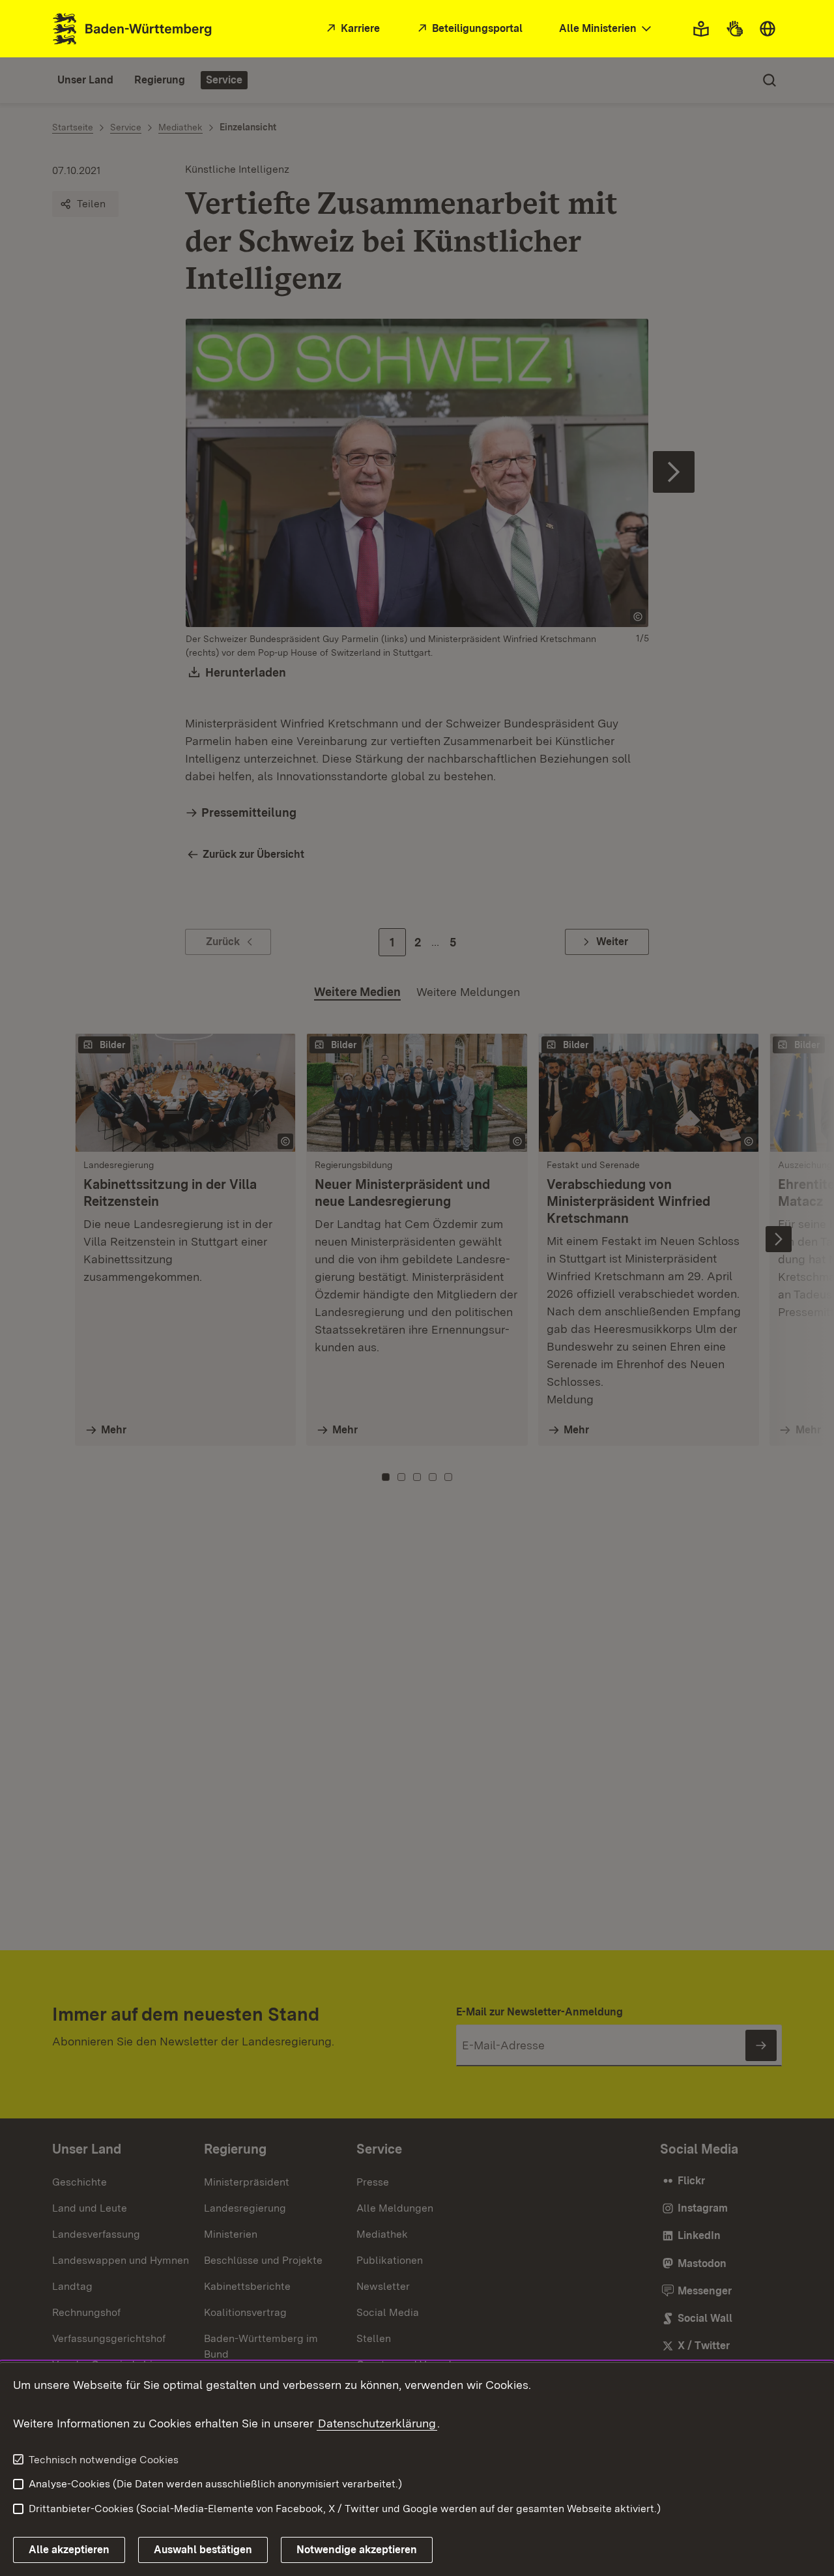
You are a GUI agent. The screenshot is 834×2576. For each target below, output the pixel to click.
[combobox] (607, 29)
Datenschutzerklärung (377, 2423)
